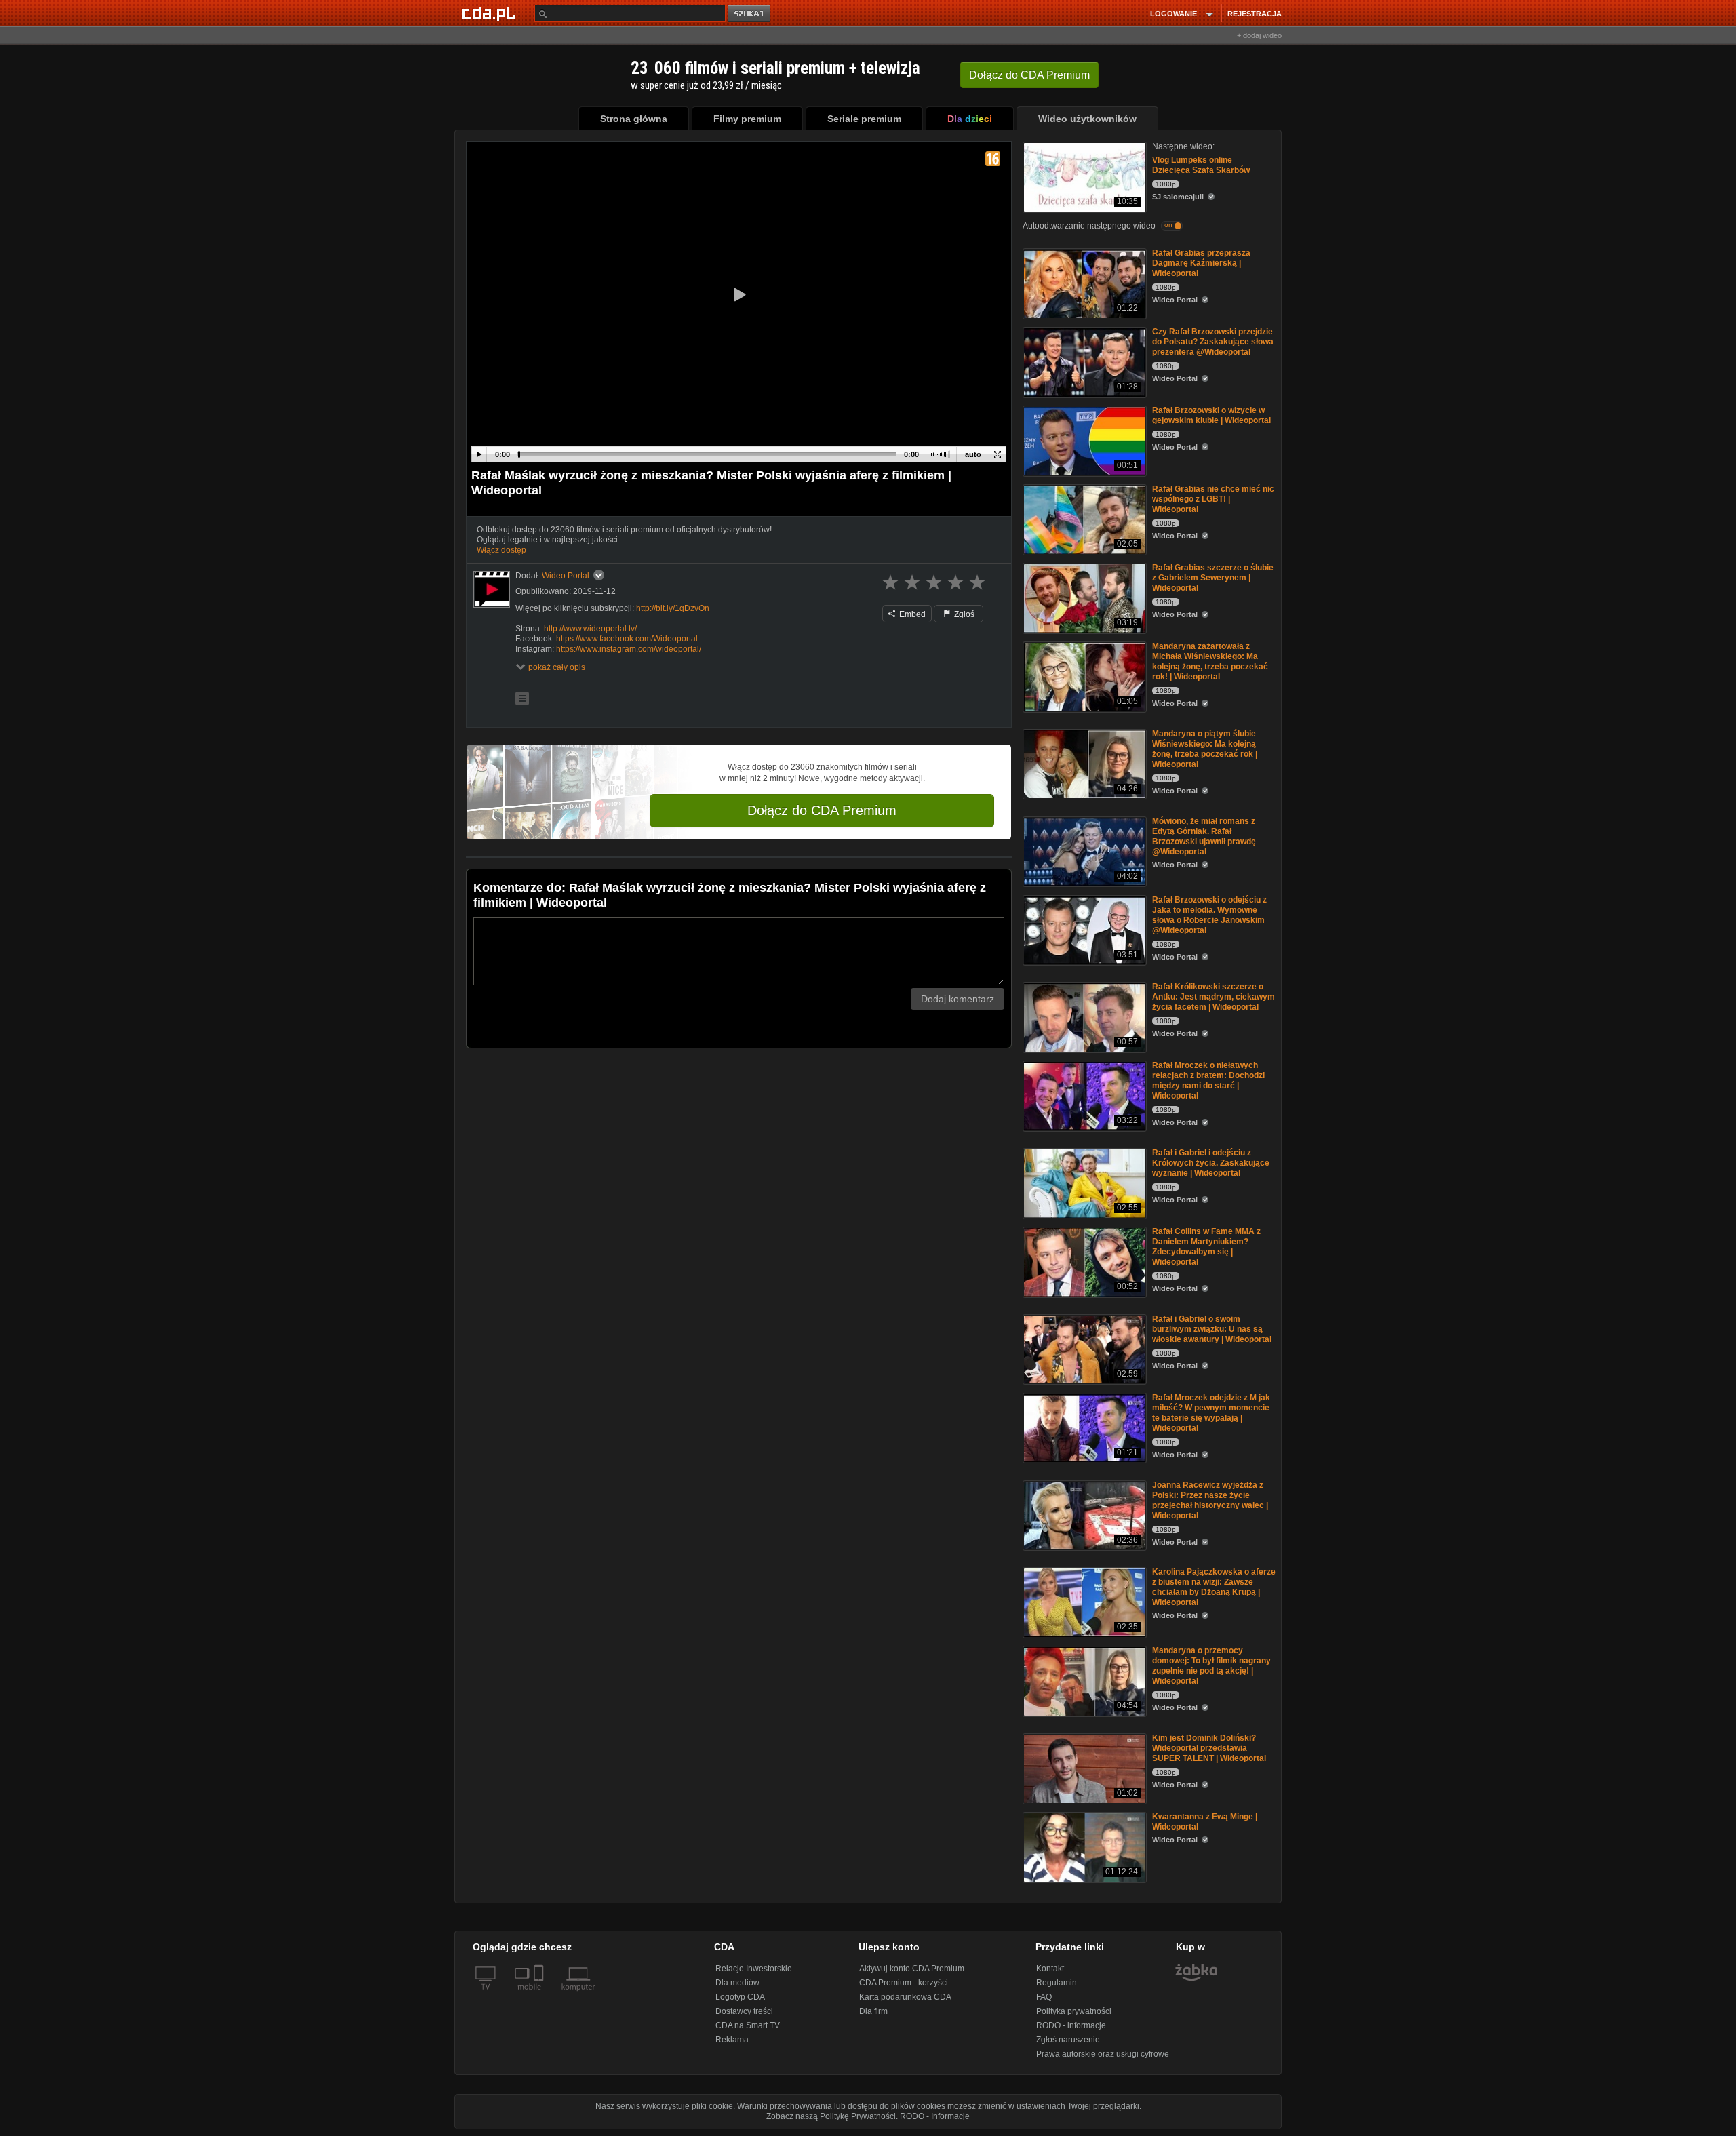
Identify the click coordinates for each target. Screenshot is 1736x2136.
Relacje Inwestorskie (754, 1969)
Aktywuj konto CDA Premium (912, 1969)
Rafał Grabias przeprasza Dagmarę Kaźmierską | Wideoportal (1201, 263)
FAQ (1044, 1997)
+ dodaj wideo (1259, 35)
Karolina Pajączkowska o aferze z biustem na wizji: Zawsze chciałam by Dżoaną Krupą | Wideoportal (1214, 1587)
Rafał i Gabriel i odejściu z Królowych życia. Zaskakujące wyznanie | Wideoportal (1211, 1163)
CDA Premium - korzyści (904, 1983)
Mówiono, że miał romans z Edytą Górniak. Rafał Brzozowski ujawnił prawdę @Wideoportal (1204, 836)
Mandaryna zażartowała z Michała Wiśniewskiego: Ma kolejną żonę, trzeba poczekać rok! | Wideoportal (1210, 661)
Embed (911, 614)
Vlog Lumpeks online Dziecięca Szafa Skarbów (1201, 165)
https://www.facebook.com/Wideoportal (627, 639)
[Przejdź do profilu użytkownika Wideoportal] (492, 589)
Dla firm (873, 2011)
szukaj (750, 14)
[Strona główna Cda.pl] (491, 13)
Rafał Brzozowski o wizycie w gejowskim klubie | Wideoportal (1211, 415)
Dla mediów (737, 1983)
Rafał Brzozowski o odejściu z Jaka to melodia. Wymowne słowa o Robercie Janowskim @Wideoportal (1209, 915)
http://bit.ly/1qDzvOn (673, 608)
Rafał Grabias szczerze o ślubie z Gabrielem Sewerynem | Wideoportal (1213, 578)
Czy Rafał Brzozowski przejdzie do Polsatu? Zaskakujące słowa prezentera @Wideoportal (1213, 342)
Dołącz (1029, 75)
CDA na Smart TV (748, 2025)
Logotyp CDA (740, 1997)
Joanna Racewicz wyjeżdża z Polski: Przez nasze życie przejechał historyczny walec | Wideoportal (1210, 1500)
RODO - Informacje (935, 2116)
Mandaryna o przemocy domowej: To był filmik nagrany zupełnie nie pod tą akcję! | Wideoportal (1211, 1666)
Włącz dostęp (501, 550)
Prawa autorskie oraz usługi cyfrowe (1103, 2054)
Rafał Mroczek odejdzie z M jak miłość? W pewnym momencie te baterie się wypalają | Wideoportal (1211, 1413)
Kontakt (1050, 1969)
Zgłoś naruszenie (1068, 2040)
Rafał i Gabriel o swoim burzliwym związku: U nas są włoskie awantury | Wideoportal (1212, 1329)
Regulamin (1057, 1983)
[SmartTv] (540, 1995)
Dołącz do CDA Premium (822, 810)
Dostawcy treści (744, 2011)
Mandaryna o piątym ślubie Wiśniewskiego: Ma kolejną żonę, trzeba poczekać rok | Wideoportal (1205, 749)
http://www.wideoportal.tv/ (590, 629)
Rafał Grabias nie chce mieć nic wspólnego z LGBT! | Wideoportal (1213, 499)
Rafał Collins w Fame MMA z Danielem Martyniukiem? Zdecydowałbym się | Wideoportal (1206, 1247)
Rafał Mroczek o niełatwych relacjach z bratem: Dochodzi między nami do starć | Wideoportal (1208, 1081)
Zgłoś (963, 614)
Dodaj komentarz (958, 999)
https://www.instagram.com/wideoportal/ (629, 649)
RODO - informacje (1071, 2025)
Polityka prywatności (1074, 2011)
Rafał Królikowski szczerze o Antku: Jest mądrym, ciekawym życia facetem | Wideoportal (1214, 997)
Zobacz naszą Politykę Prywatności (831, 2116)
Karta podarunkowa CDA (905, 1997)
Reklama (732, 2040)
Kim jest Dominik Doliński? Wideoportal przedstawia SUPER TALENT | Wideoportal (1209, 1748)
